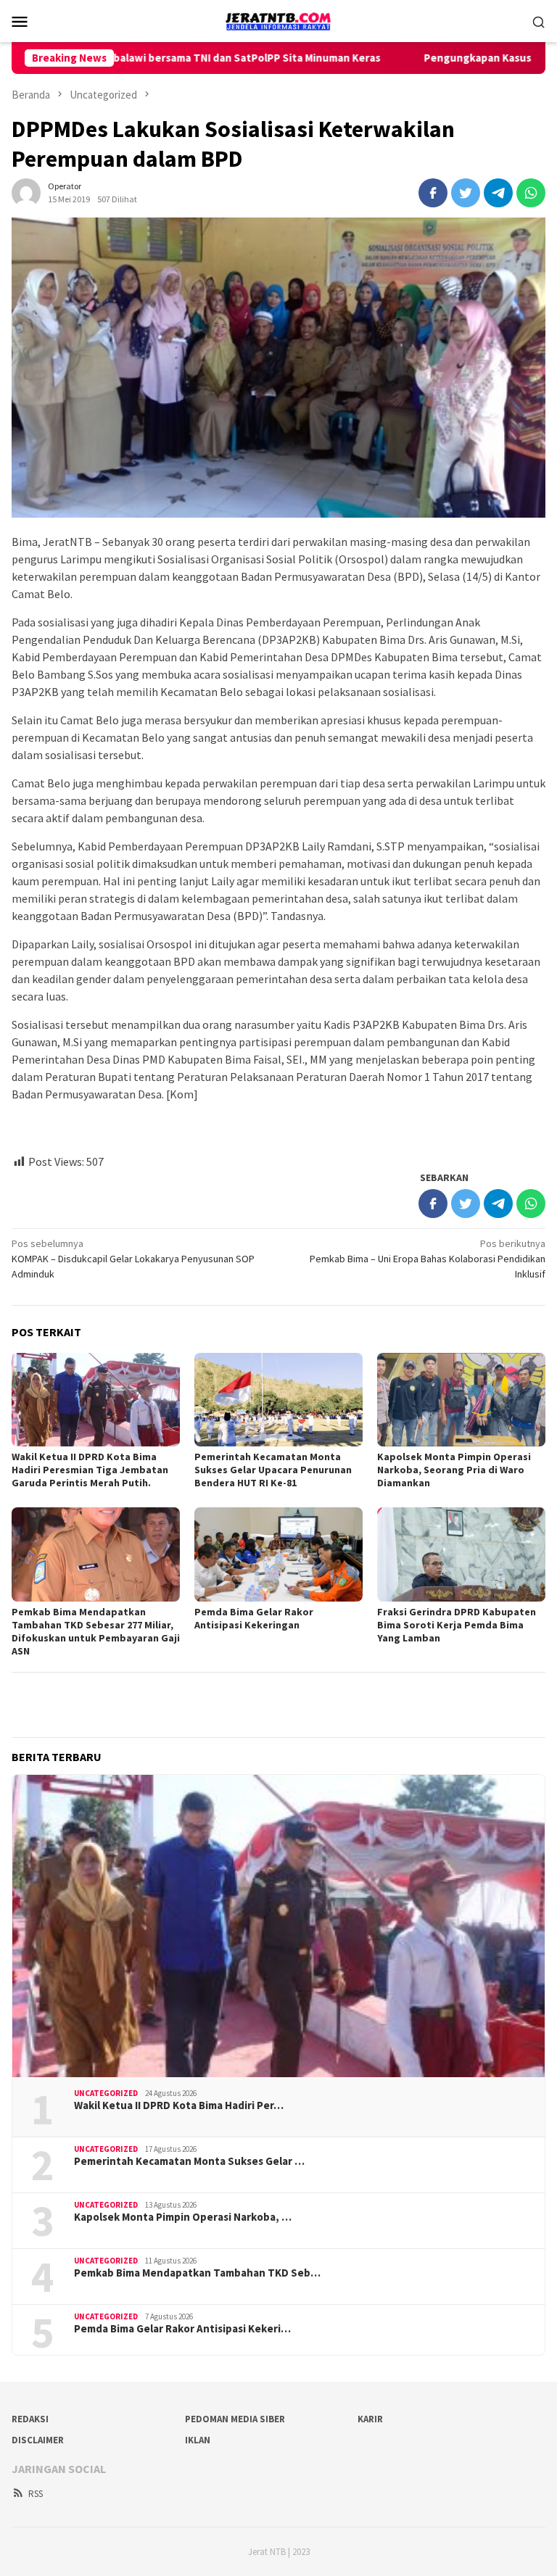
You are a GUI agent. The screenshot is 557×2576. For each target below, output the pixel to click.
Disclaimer (38, 2440)
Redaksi (30, 2419)
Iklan (198, 2440)
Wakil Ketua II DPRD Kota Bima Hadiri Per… (179, 2105)
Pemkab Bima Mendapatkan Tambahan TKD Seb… (197, 2273)
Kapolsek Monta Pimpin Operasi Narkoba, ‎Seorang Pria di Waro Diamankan (454, 1470)
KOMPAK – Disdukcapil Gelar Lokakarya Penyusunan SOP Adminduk (133, 1259)
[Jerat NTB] (278, 20)
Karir (370, 2419)
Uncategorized (106, 2093)
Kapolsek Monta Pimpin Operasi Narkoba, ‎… (183, 2217)
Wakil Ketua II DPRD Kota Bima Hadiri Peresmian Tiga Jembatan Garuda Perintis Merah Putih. (90, 1470)
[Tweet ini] (466, 193)
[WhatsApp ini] (531, 193)
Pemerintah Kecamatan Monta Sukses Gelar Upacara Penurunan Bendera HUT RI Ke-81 (273, 1470)
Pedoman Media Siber (235, 2419)
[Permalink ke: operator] (26, 191)
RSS (36, 2494)
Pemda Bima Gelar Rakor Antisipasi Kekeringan (254, 1618)
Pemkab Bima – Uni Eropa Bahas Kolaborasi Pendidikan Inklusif (428, 1259)
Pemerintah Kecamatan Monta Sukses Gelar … (189, 2161)
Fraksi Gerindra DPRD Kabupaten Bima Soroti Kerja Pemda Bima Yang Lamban (457, 1625)
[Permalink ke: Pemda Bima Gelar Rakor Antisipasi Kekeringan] (278, 1554)
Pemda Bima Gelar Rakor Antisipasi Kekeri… (182, 2329)
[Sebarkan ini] (433, 193)
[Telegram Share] (498, 193)
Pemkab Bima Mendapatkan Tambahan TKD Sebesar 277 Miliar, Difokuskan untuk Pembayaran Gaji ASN (96, 1631)
